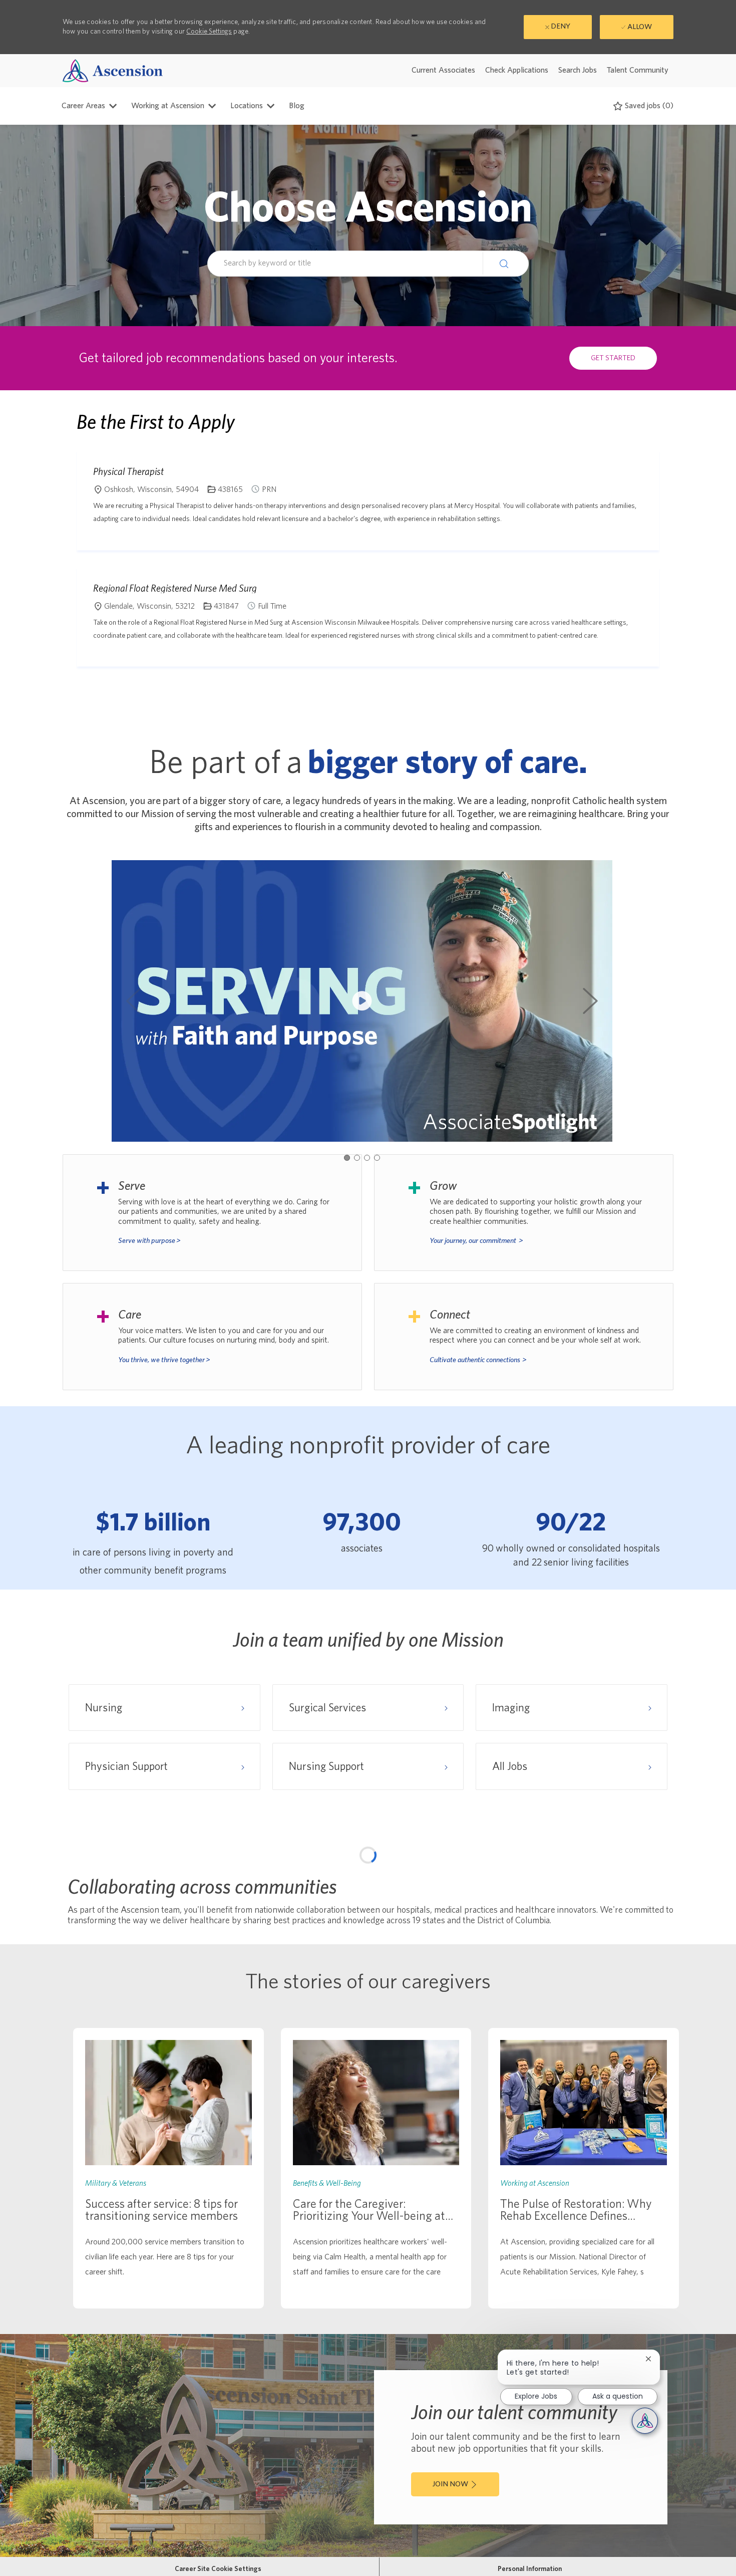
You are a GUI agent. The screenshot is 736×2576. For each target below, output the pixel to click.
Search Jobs (578, 70)
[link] (168, 2168)
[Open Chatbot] (645, 2421)
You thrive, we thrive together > (164, 1360)
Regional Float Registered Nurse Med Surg (175, 588)
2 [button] (357, 1158)
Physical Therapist (128, 471)
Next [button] (590, 1001)
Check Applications (517, 70)
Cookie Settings (209, 32)
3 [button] (367, 1158)
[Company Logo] (113, 70)
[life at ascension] (212, 1213)
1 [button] (347, 1158)
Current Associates (443, 70)
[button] (506, 263)
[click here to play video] (362, 1001)
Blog (297, 106)
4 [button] (377, 1158)
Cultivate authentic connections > (478, 1360)
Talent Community (638, 70)
